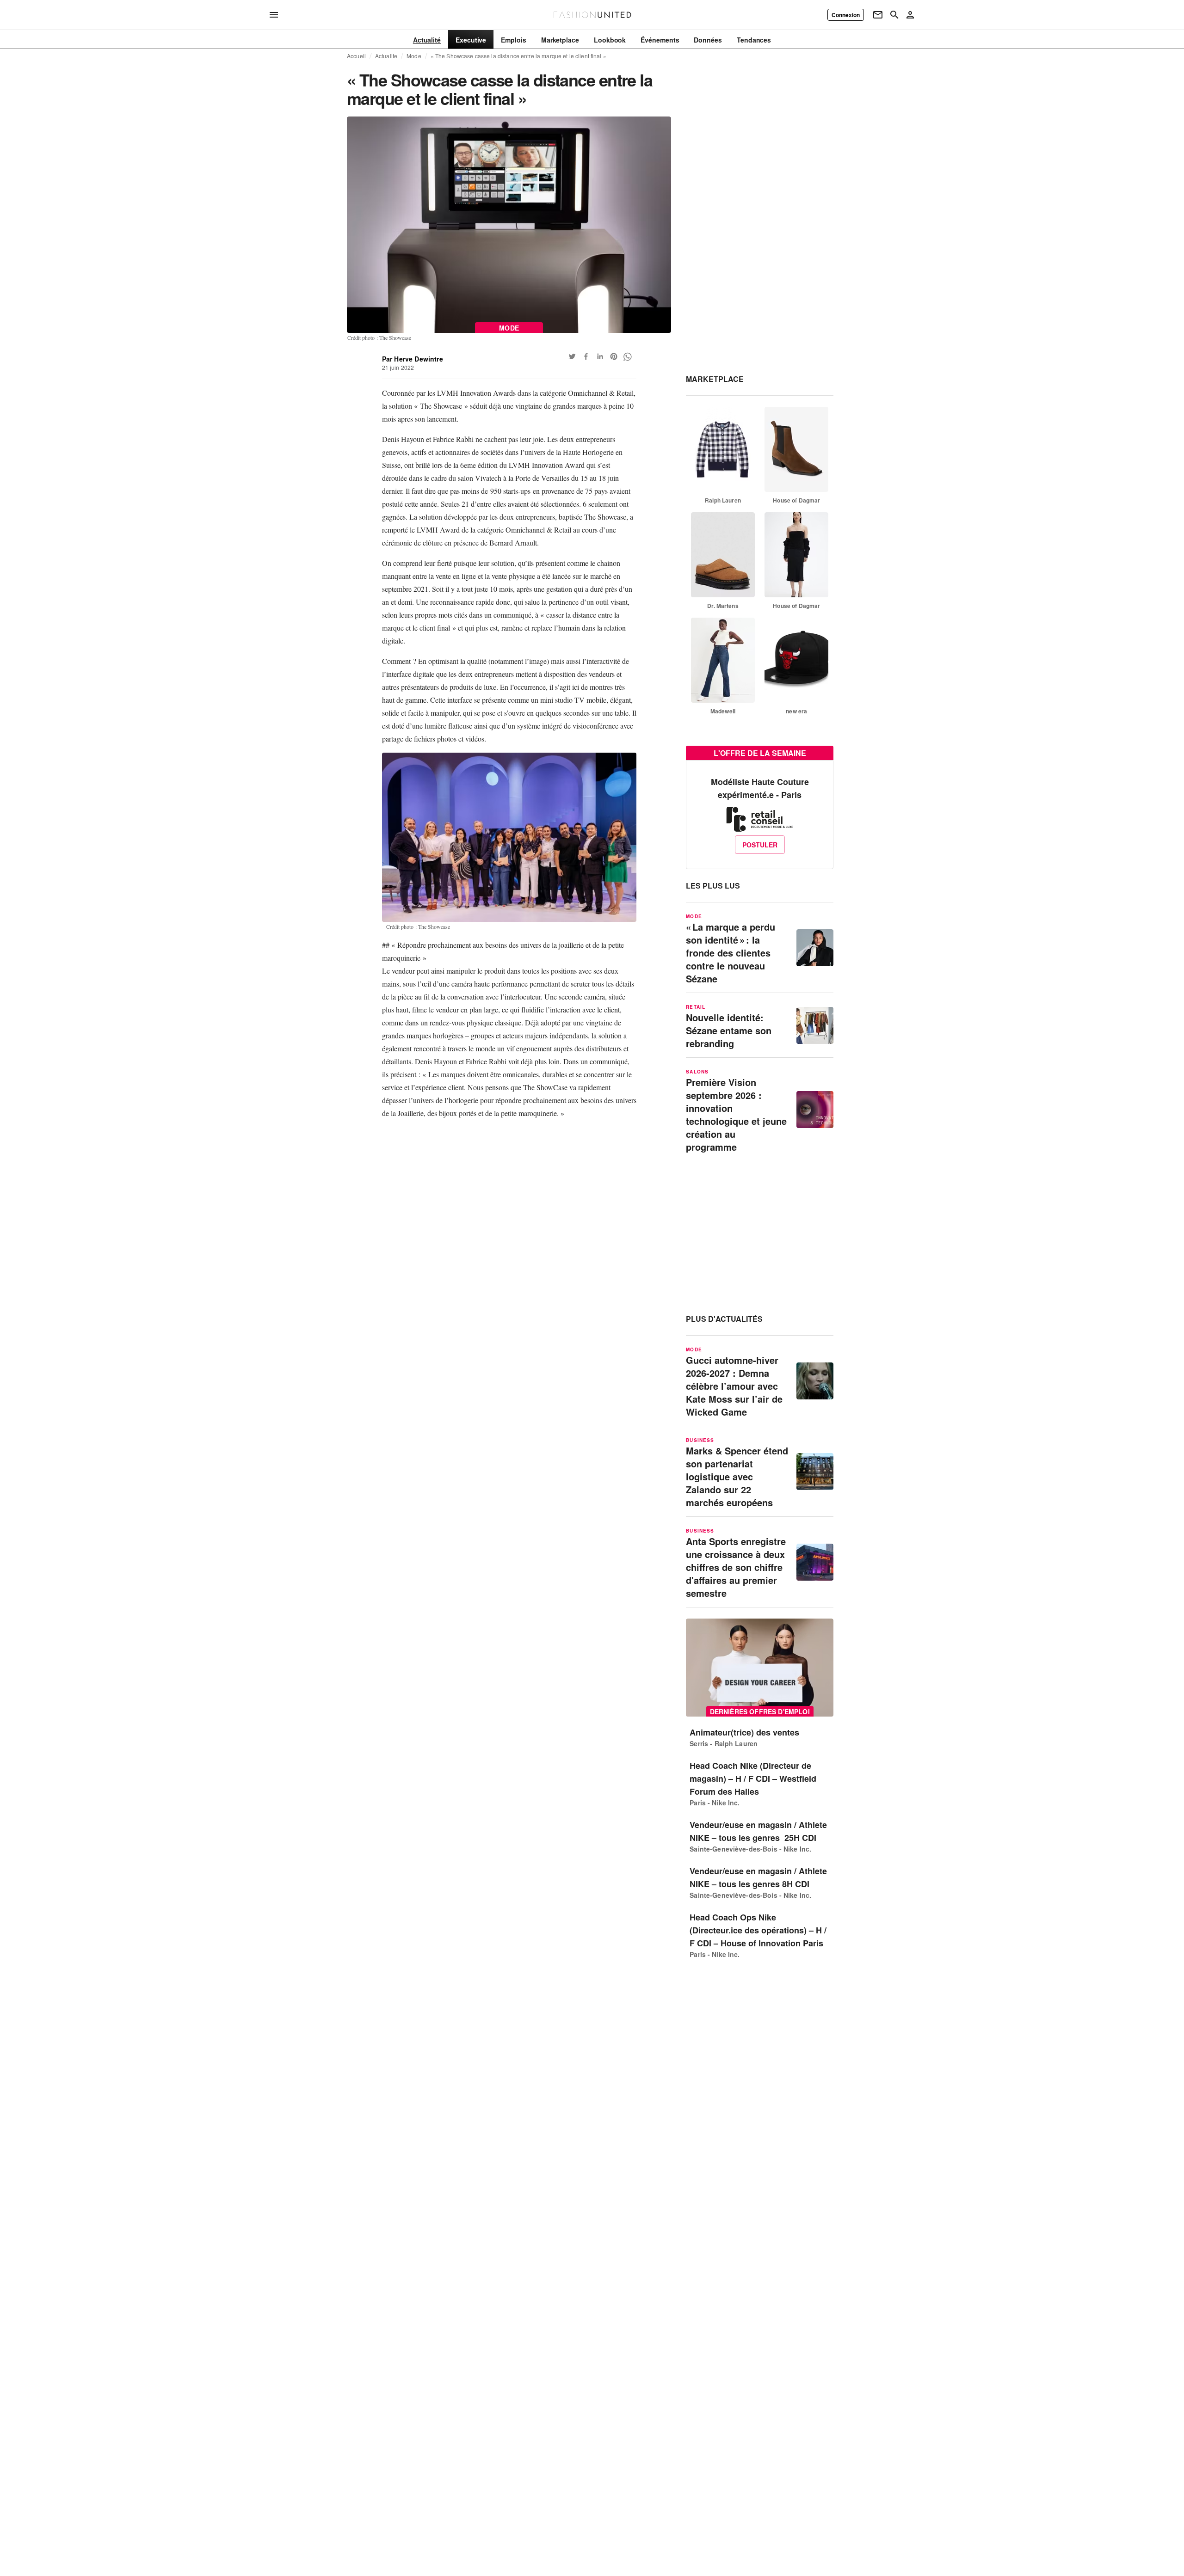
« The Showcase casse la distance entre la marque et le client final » (518, 56)
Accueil (356, 56)
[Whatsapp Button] (628, 356)
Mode (414, 56)
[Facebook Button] (586, 356)
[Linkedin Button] (600, 356)
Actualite (386, 56)
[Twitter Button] (572, 356)
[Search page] (894, 15)
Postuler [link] (760, 845)
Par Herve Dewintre (413, 359)
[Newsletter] (878, 15)
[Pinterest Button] (614, 356)
